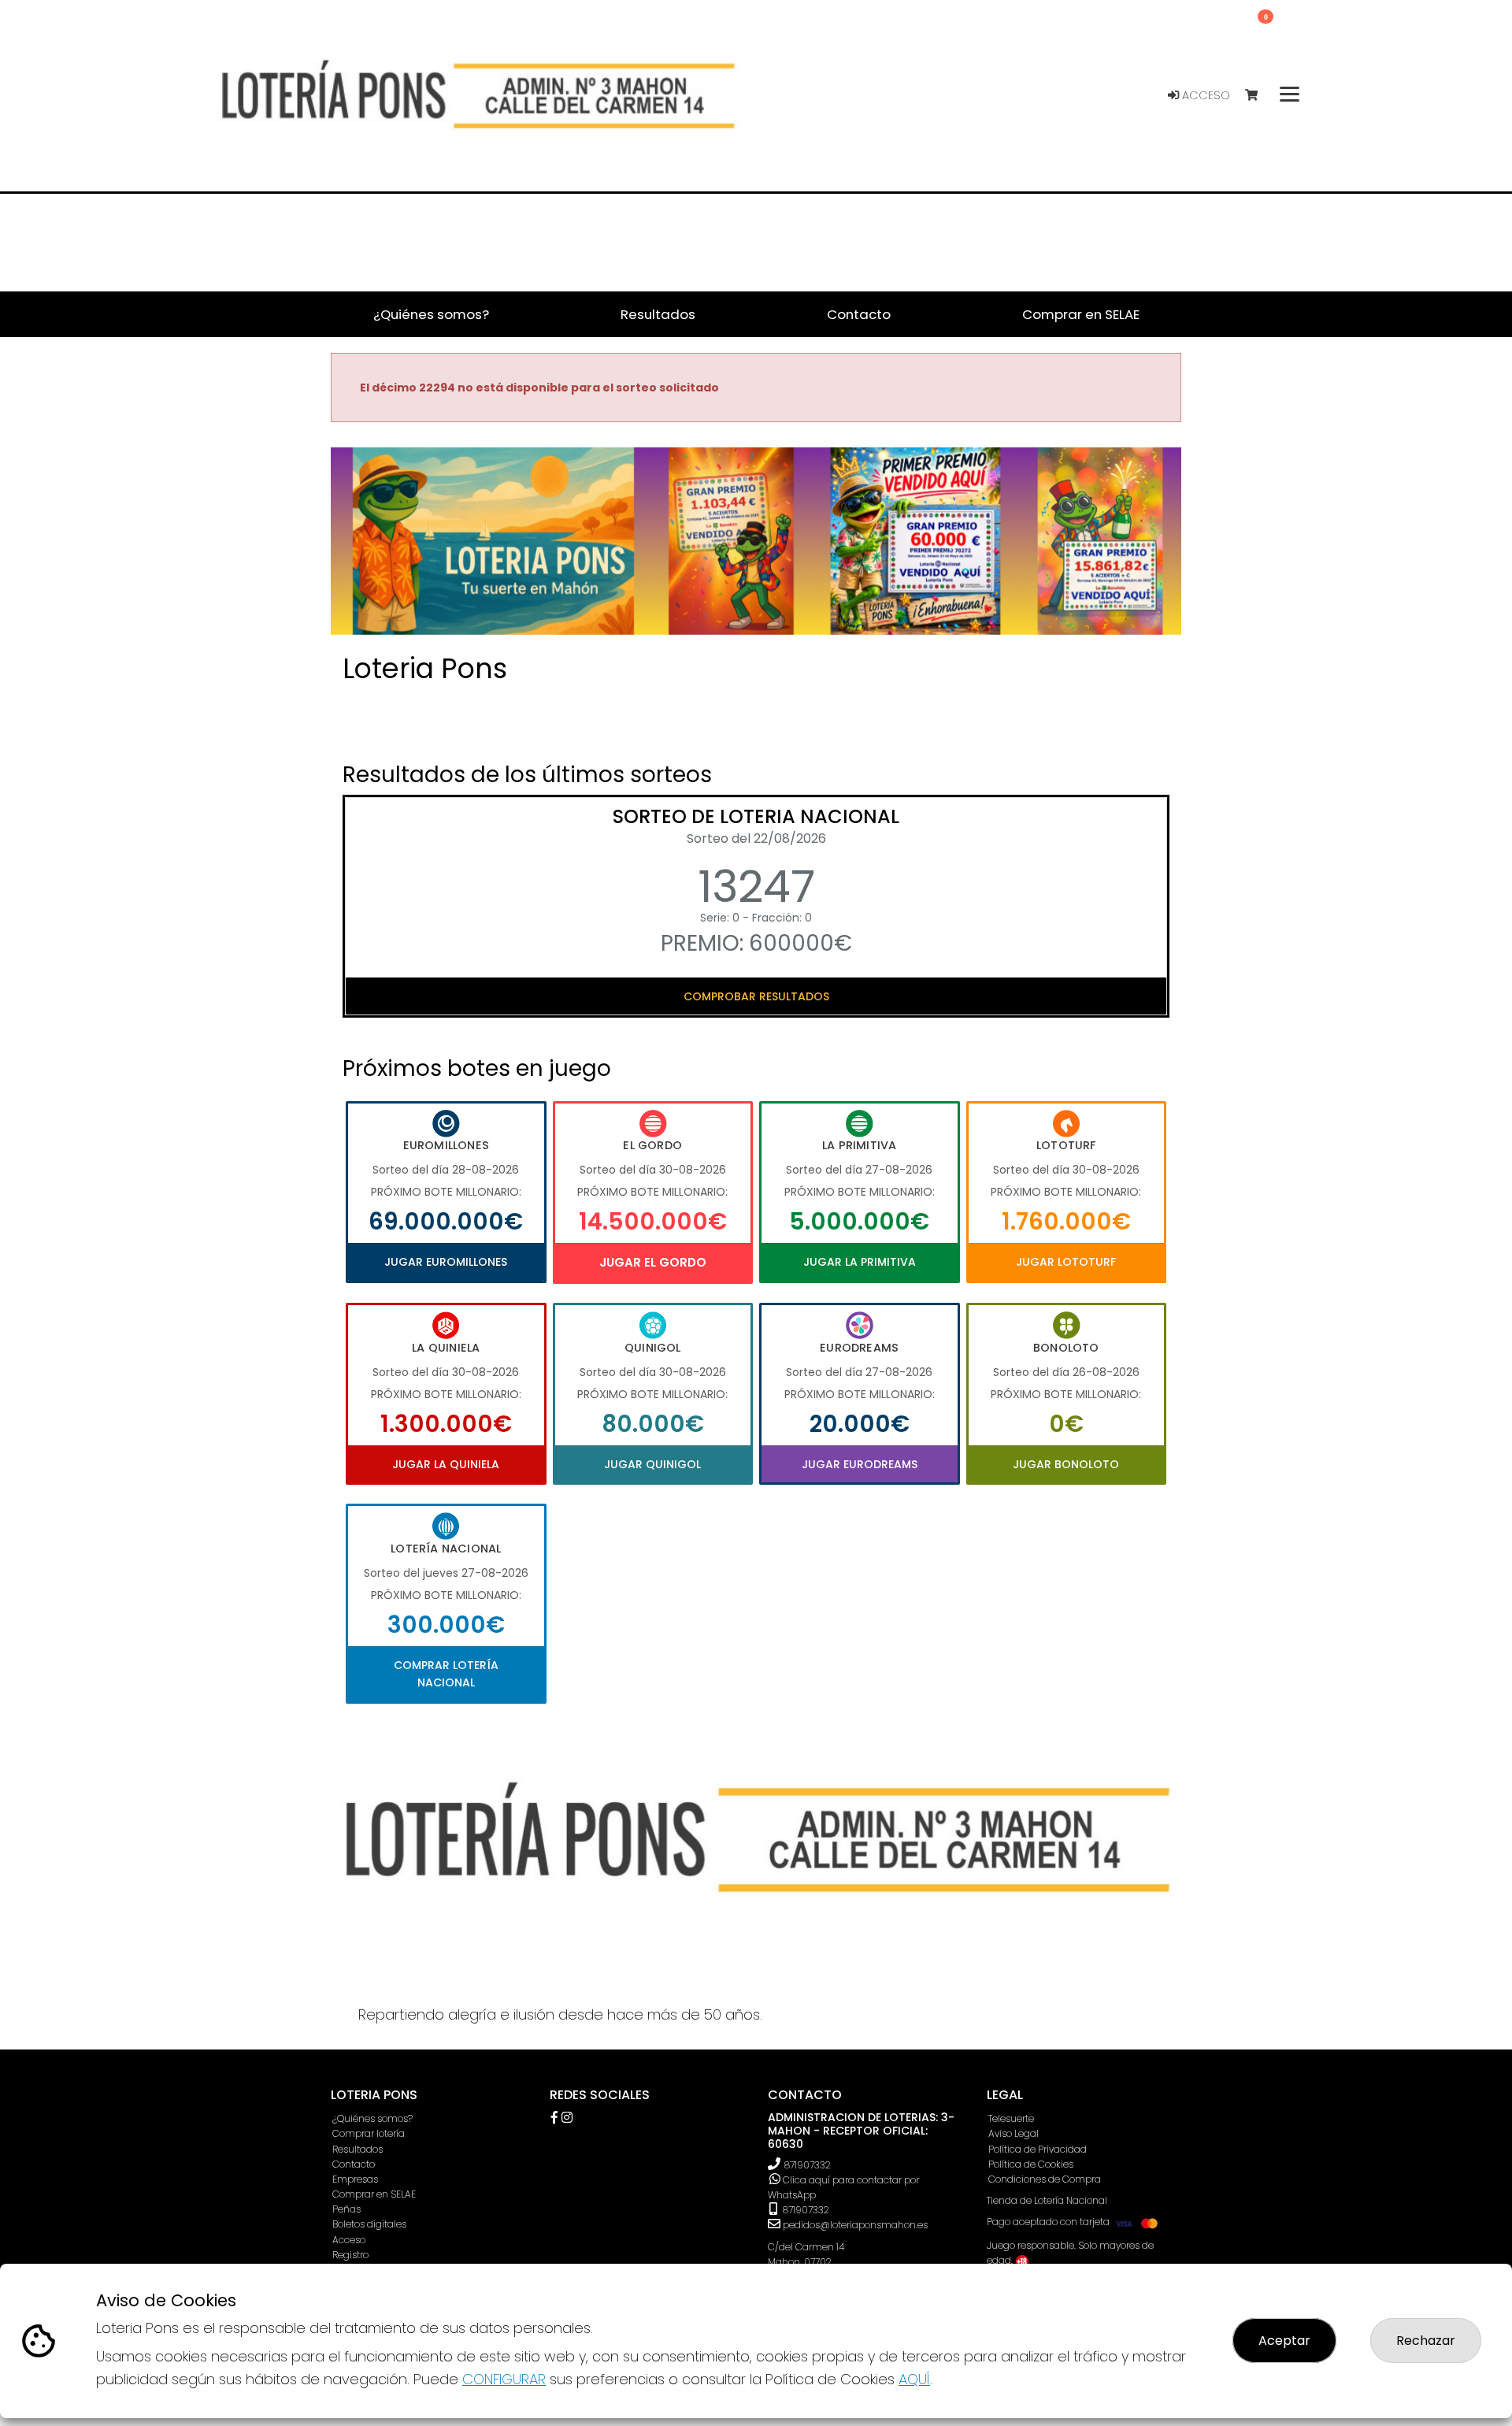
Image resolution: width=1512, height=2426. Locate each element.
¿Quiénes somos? (372, 2118)
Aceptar (1284, 2341)
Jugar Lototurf (1066, 1262)
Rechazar (1426, 2341)
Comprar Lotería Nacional (446, 1674)
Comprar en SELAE (374, 2194)
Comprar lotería (369, 2133)
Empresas (355, 2179)
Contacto (354, 2164)
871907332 (808, 2165)
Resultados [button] (658, 314)
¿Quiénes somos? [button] (431, 314)
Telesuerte (1011, 2118)
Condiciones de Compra (1045, 2179)
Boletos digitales (369, 2224)
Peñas (346, 2209)
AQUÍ (914, 2379)
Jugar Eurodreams (860, 1464)
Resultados (358, 2149)
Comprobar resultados (756, 996)
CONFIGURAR (504, 2379)
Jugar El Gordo (653, 1262)
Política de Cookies (1031, 2164)
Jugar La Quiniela (446, 1464)
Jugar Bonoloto (1066, 1464)
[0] (1259, 96)
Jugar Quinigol (652, 1464)
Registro (350, 2255)
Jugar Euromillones (446, 1262)
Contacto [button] (859, 314)
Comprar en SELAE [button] (1081, 314)
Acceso (1204, 95)
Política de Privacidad (1038, 2149)
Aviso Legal (1014, 2133)
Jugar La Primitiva (860, 1262)
